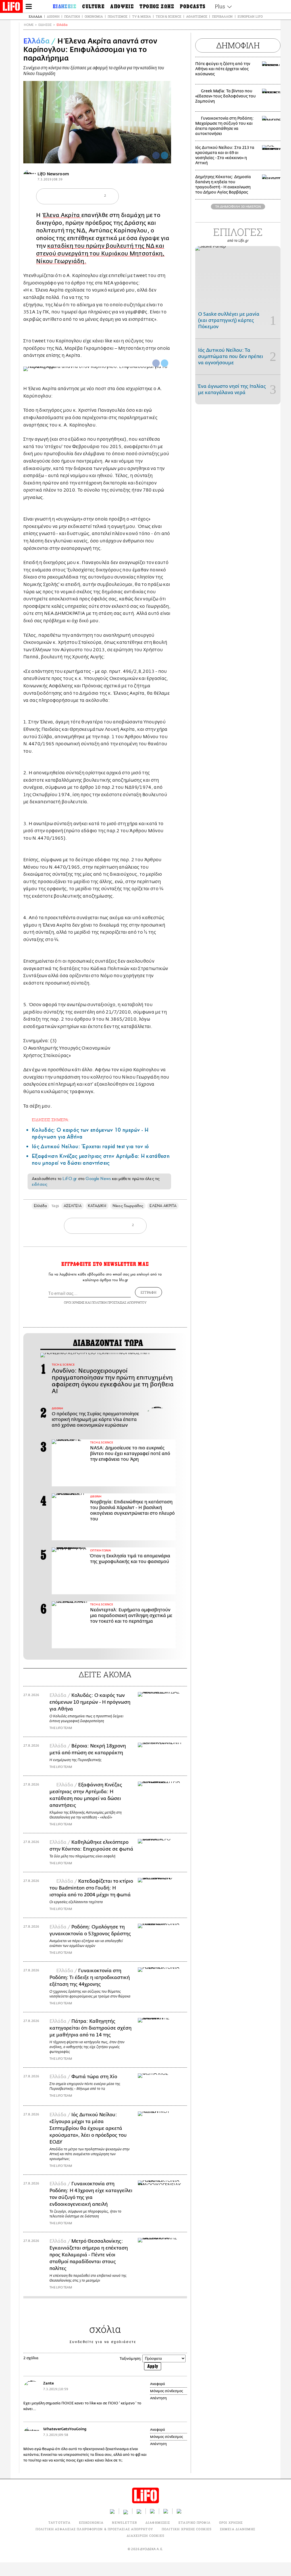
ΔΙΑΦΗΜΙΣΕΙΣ (158, 2522)
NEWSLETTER (124, 2522)
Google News (98, 1179)
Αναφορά (158, 2384)
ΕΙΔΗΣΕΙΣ (45, 25)
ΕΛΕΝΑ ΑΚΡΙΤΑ (163, 1206)
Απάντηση (158, 2398)
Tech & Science (169, 16)
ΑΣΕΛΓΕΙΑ (73, 1206)
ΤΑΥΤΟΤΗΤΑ (59, 2522)
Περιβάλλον (222, 16)
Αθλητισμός (197, 16)
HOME (29, 25)
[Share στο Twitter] (165, 363)
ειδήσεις (40, 1184)
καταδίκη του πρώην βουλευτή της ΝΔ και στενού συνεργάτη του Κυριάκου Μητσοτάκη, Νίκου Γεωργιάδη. (100, 254)
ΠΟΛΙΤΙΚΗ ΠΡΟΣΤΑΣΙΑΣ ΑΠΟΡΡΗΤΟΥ (119, 1302)
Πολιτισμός (118, 16)
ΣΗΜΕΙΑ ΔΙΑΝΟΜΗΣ (238, 2529)
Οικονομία (94, 16)
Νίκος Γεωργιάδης (128, 1206)
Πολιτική (72, 16)
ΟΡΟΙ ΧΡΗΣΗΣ (74, 1302)
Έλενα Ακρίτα (62, 215)
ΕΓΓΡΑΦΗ (148, 1292)
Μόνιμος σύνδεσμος (167, 2391)
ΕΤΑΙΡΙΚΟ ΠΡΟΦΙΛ (195, 2522)
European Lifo (250, 16)
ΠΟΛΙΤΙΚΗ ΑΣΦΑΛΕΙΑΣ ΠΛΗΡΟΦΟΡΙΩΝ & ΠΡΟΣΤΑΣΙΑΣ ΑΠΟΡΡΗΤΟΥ (94, 2529)
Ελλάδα (35, 16)
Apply (153, 2366)
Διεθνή (53, 16)
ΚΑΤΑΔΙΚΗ (97, 1206)
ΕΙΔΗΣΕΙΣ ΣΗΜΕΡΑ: (51, 1120)
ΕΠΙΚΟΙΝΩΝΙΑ (91, 2522)
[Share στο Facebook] (156, 363)
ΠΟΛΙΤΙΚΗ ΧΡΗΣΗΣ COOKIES (187, 2529)
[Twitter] (165, 155)
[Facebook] (156, 155)
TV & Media (142, 16)
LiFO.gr (70, 1179)
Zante (48, 2383)
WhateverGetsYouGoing (65, 2429)
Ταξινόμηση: (131, 2358)
